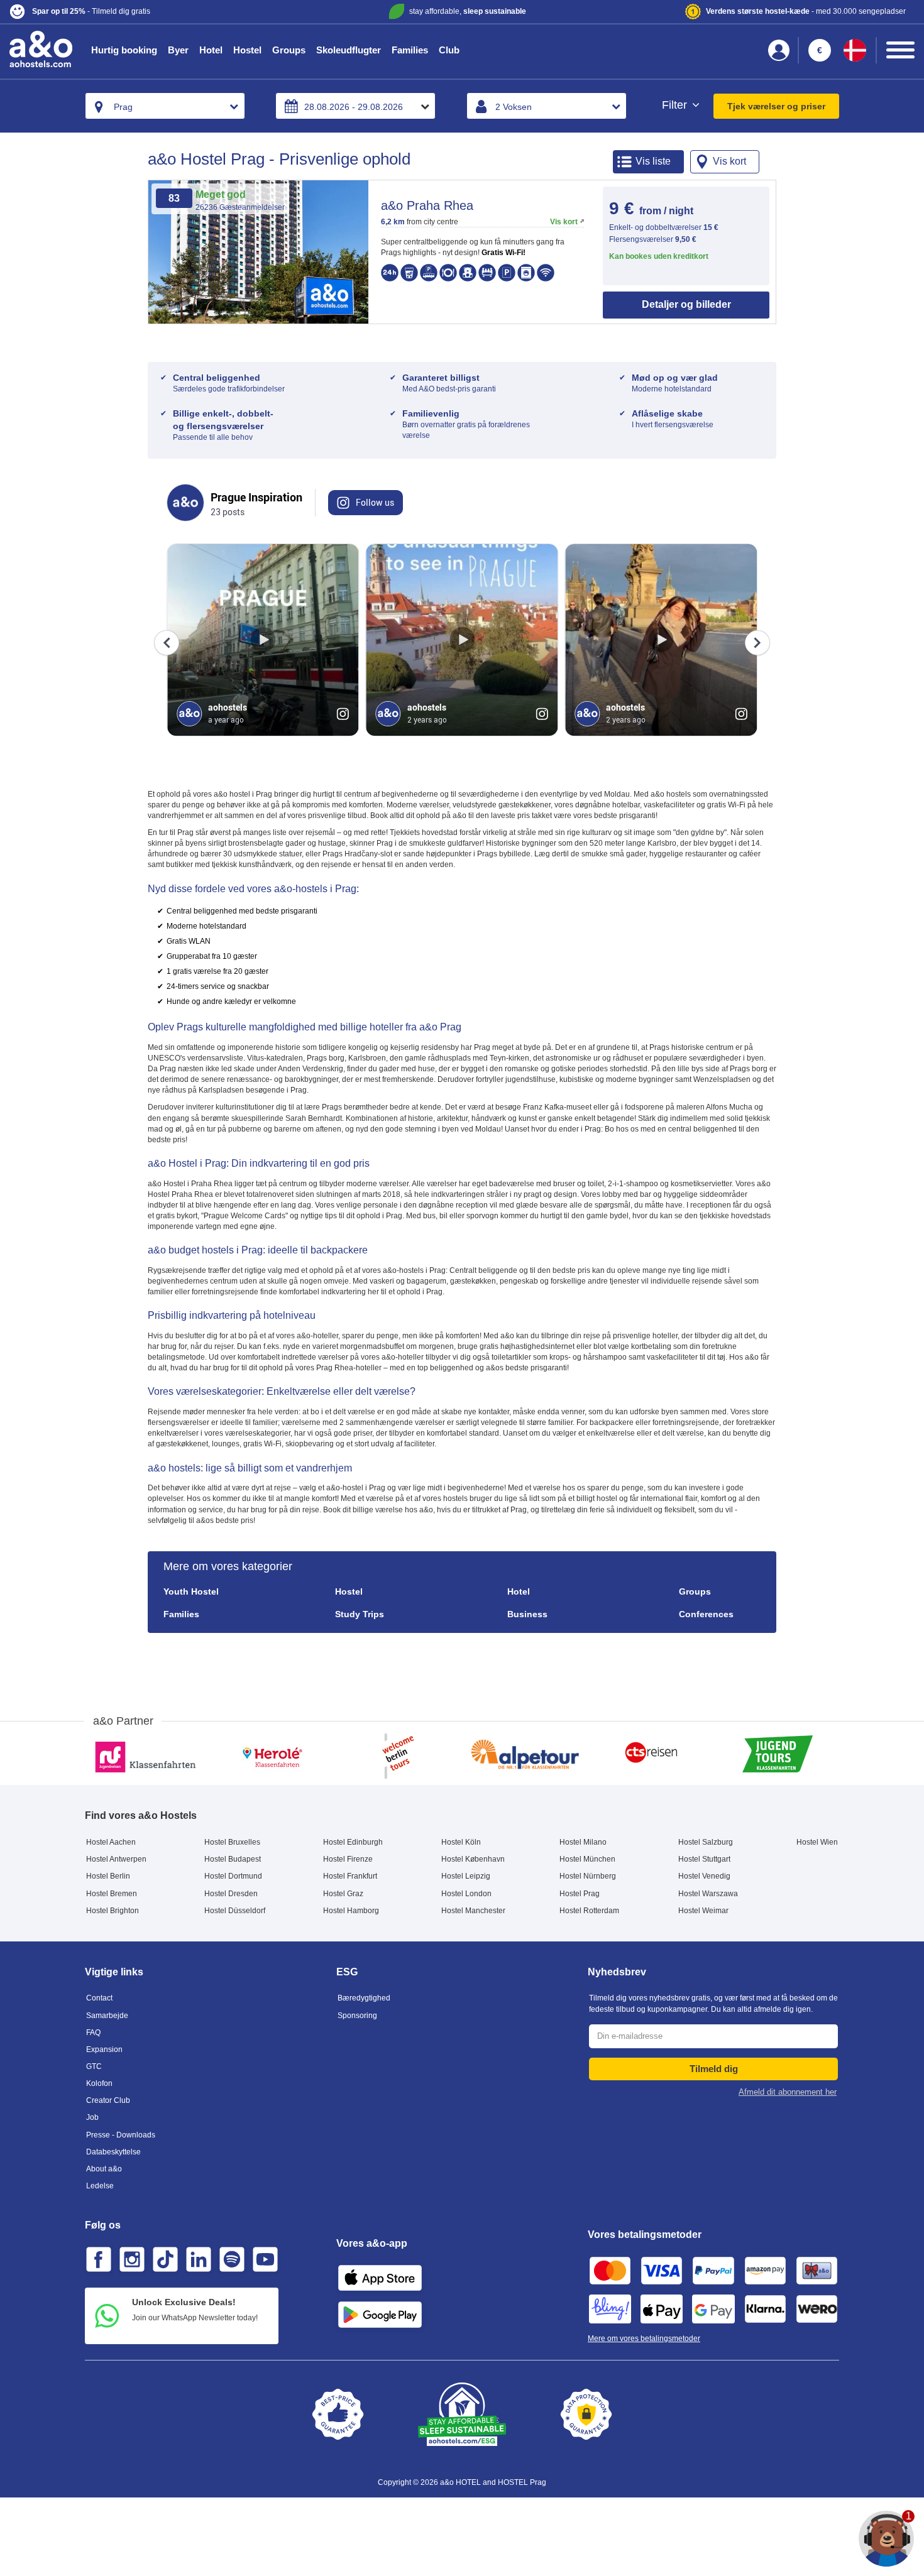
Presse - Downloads (121, 2135)
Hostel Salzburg (706, 1842)
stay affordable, (468, 11)
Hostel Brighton (113, 1911)
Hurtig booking (124, 50)
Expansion (104, 2049)
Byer (178, 50)
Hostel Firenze (348, 1859)
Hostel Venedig (704, 1876)
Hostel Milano (583, 1842)
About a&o (104, 2169)
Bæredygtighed (364, 1998)
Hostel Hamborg (351, 1911)
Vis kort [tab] (729, 161)
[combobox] (165, 106)
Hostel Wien (817, 1842)
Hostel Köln (461, 1842)
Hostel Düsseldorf (235, 1911)
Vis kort (564, 222)
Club (449, 50)
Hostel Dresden (231, 1894)
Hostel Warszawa (708, 1894)
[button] (159, 12)
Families (410, 50)
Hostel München (587, 1859)
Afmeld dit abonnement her (788, 2092)
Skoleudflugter (349, 50)
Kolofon (99, 2083)
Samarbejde (107, 2016)
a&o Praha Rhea (427, 205)
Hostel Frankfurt (350, 1876)
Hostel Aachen (111, 1842)
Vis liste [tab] (653, 161)
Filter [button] (676, 105)
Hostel (247, 50)
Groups (289, 50)
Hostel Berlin (108, 1876)
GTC (94, 2066)
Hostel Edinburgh (353, 1842)
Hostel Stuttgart (704, 1859)
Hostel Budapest (233, 1859)
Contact (99, 1998)
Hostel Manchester (473, 1911)
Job (92, 2117)
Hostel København (473, 1859)
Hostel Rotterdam (589, 1911)
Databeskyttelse (113, 2152)
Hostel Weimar (703, 1911)
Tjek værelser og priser (776, 106)
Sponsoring (357, 2016)
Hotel (211, 50)
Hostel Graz (343, 1894)
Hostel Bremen (112, 1894)
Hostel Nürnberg (588, 1876)
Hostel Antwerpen (116, 1859)
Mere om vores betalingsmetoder (644, 2339)
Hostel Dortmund (233, 1876)
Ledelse (100, 2186)
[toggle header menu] (900, 50)
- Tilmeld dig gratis (91, 11)
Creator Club (108, 2100)
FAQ (93, 2033)
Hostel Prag (580, 1894)
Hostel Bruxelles (232, 1842)
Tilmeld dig (714, 2069)
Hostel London (466, 1894)
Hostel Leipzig (466, 1876)
